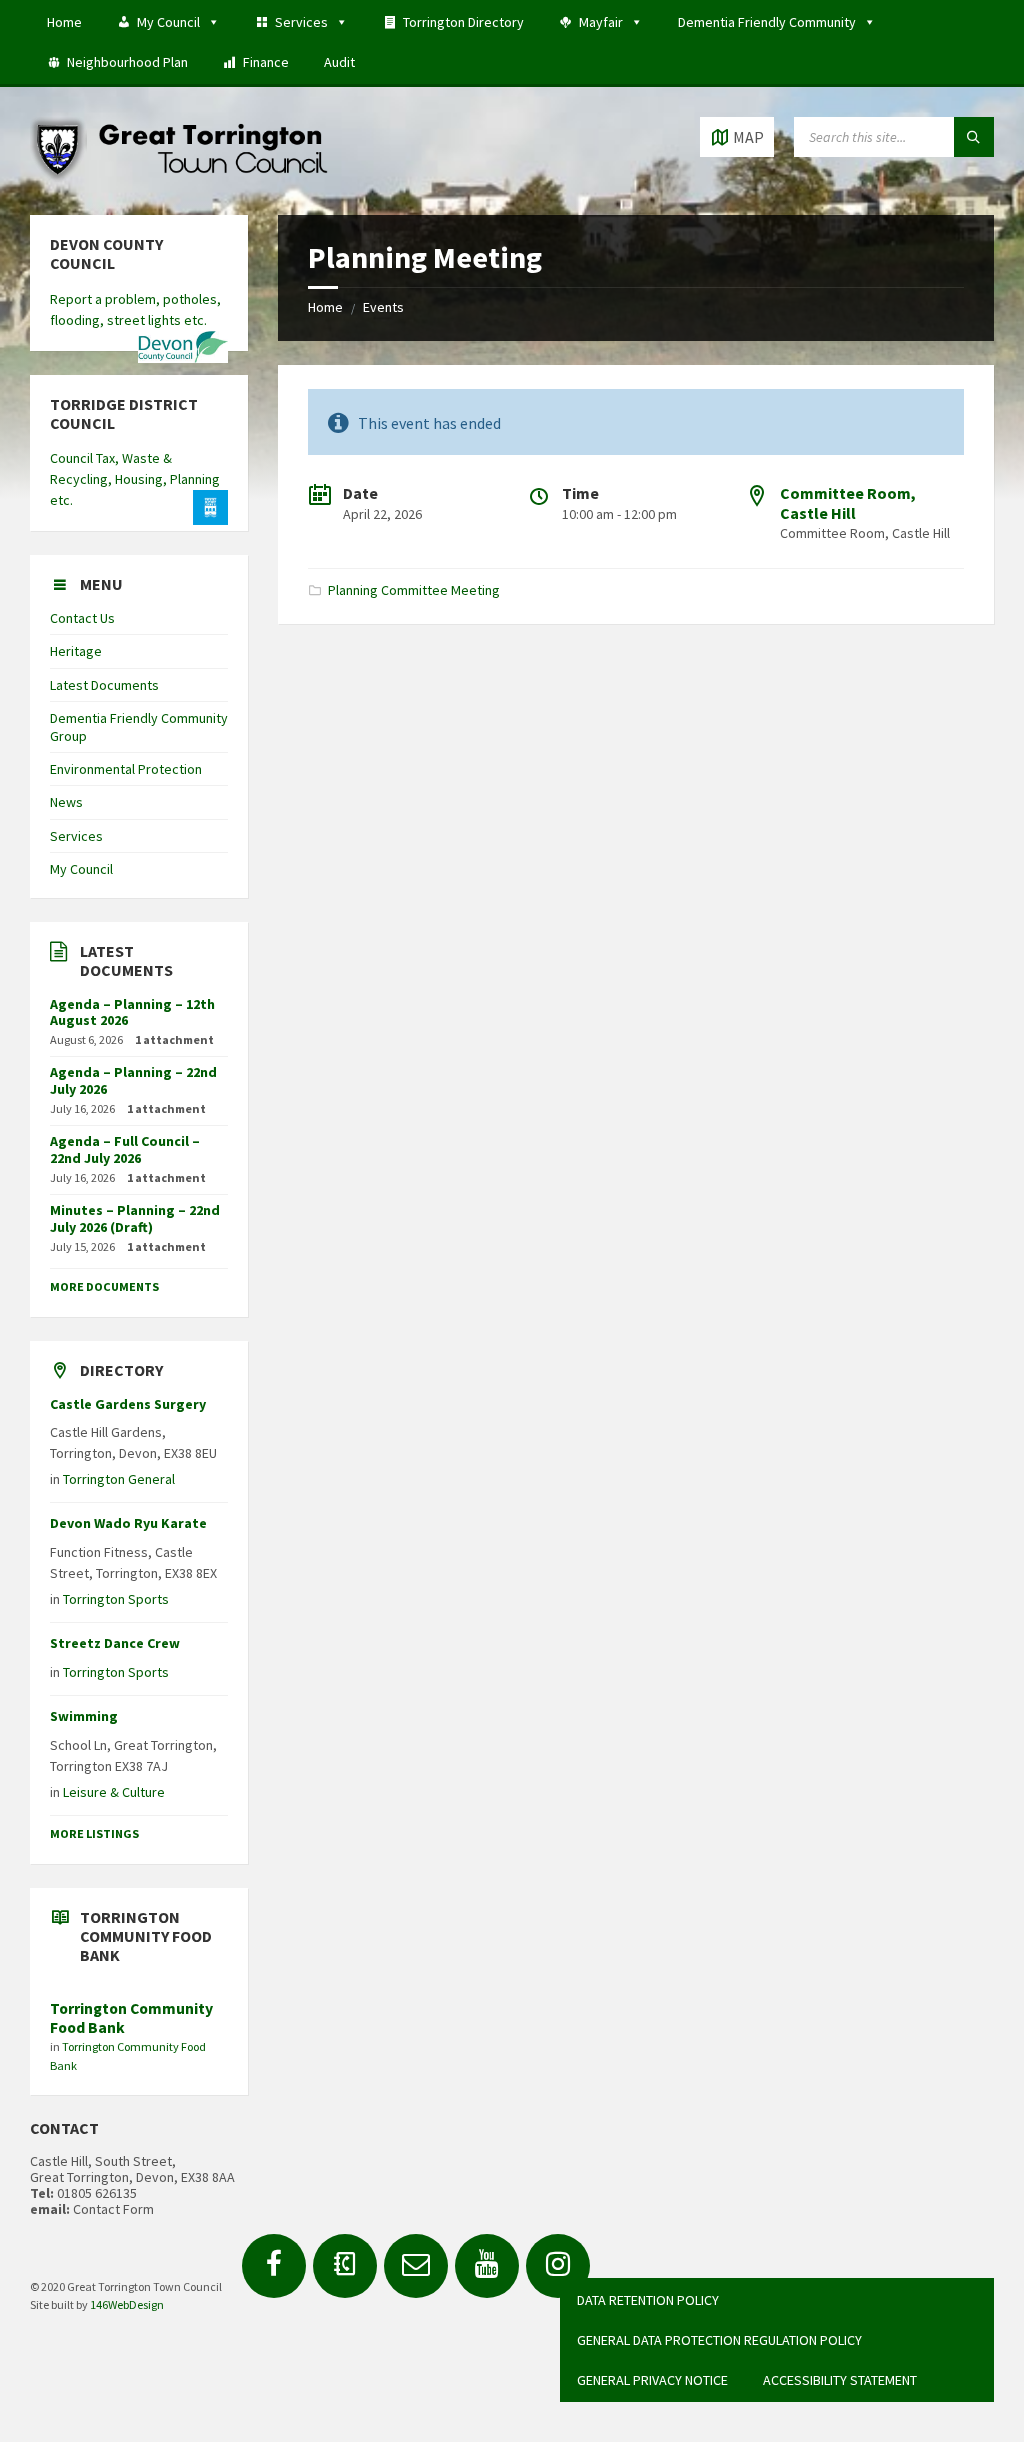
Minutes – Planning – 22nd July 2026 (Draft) (135, 1218)
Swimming (84, 1716)
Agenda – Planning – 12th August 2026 (132, 1012)
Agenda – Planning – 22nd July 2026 (133, 1080)
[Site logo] (180, 176)
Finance (266, 62)
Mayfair (601, 22)
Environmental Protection (126, 769)
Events (383, 307)
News (66, 802)
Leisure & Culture (114, 1792)
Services (301, 22)
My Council (168, 22)
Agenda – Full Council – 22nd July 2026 (125, 1149)
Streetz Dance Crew (115, 1643)
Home (64, 22)
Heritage (76, 651)
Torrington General (119, 1479)
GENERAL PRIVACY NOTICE (652, 2380)
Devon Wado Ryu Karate (128, 1523)
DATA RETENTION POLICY (648, 2300)
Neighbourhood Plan (127, 62)
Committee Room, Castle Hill (848, 502)
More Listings (94, 1833)
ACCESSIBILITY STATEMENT (840, 2380)
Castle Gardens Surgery (128, 1404)
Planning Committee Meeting (414, 590)
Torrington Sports (116, 1599)
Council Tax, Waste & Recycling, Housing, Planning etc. (135, 479)
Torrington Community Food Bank (131, 2018)
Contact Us (82, 618)
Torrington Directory (463, 22)
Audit (339, 62)
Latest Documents (104, 685)
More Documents (104, 1286)
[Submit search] (974, 137)
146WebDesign (127, 2304)
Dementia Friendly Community (767, 22)
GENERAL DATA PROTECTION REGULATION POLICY (719, 2340)
